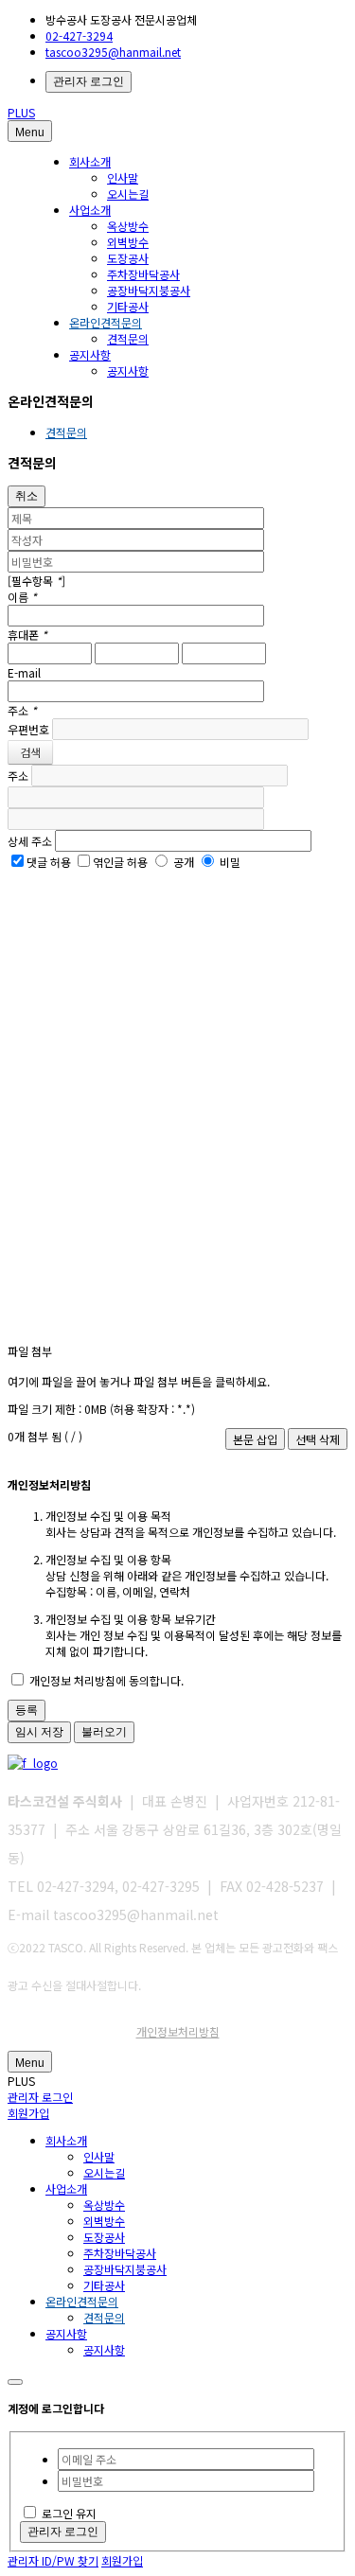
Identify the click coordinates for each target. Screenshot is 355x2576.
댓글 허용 (49, 862)
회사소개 (90, 161)
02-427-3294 (79, 35)
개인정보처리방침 (178, 2031)
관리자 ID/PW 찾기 (53, 2560)
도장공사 (128, 258)
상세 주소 (30, 841)
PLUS (21, 112)
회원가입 (28, 2113)
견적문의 (128, 338)
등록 (27, 1710)
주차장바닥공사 (143, 274)
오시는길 (128, 194)
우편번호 (28, 729)
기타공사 (128, 306)
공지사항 (90, 354)
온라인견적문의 (106, 322)
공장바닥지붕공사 (149, 290)
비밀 (230, 862)
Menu (30, 132)
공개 (184, 862)
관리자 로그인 (89, 81)
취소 (27, 496)
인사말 (123, 177)
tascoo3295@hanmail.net (113, 52)
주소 (18, 776)
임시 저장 (39, 1732)
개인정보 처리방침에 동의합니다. (105, 1680)
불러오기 (104, 1732)
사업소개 (90, 210)
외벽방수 (128, 242)
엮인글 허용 (120, 862)
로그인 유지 (69, 2513)
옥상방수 (128, 226)
